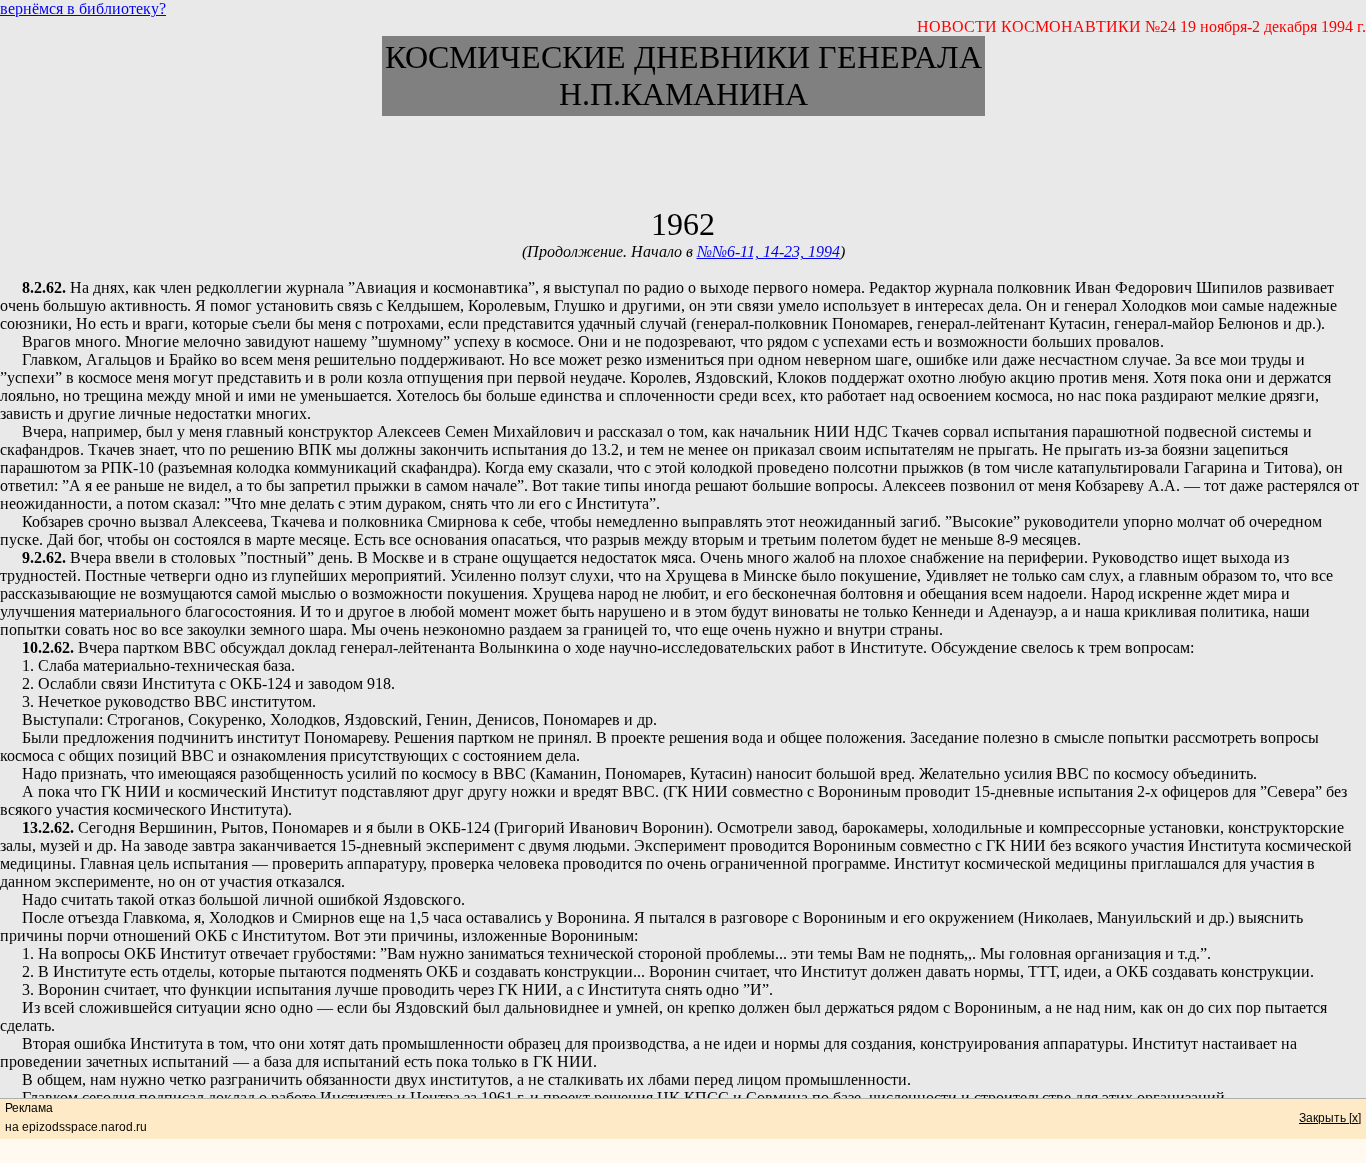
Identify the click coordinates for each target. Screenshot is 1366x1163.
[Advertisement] (683, 161)
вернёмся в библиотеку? (83, 8)
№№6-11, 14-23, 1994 (768, 251)
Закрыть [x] (1330, 1118)
